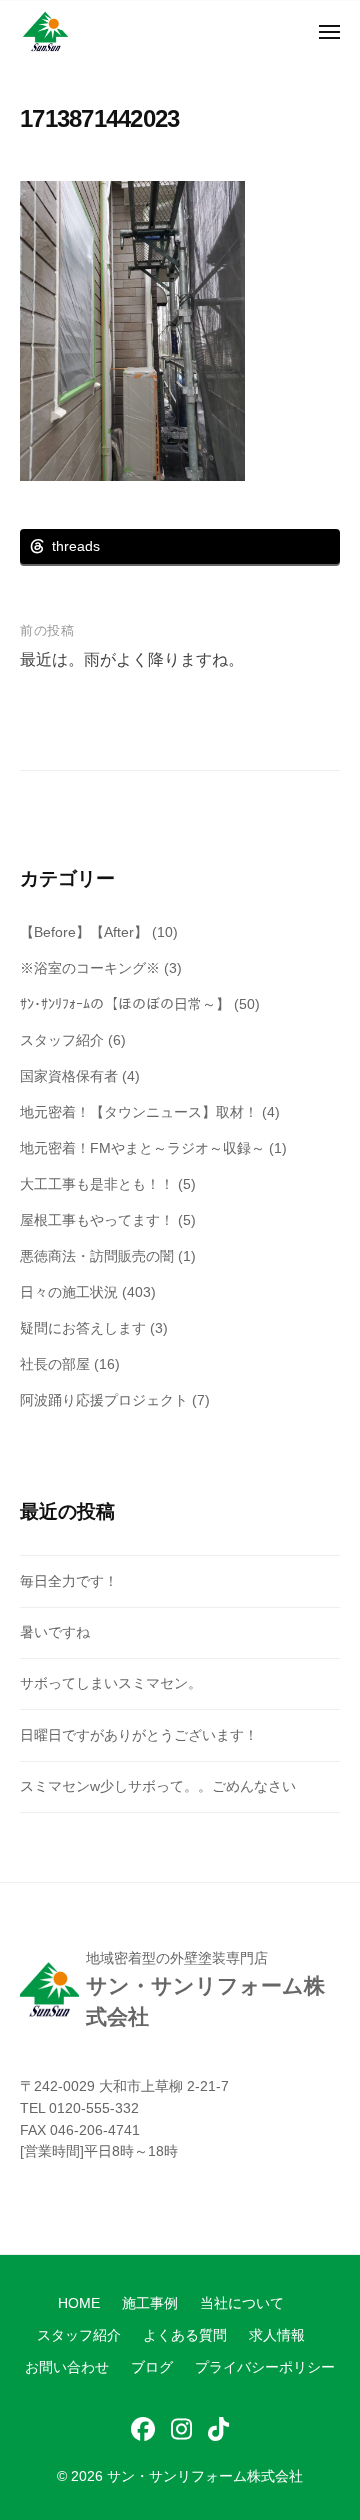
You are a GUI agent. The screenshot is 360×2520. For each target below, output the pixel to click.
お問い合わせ (67, 2367)
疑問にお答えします (83, 1328)
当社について (242, 2303)
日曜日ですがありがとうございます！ (139, 1735)
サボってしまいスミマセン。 (111, 1683)
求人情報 (277, 2335)
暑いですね (55, 1632)
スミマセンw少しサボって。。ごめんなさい (158, 1786)
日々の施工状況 (69, 1292)
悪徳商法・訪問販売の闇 (97, 1256)
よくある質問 (185, 2335)
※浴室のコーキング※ (90, 968)
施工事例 (150, 2303)
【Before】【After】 (84, 932)
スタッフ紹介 (62, 1040)
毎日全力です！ (69, 1581)
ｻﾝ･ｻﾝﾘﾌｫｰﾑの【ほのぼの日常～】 (125, 1004)
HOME (79, 2303)
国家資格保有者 (69, 1076)
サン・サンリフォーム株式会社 (205, 2476)
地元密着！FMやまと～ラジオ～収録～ (142, 1148)
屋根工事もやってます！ (97, 1220)
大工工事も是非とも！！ (97, 1184)
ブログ (152, 2367)
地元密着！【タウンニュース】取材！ (139, 1112)
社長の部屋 (55, 1364)
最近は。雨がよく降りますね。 (132, 659)
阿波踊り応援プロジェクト (104, 1400)
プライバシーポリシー (265, 2367)
